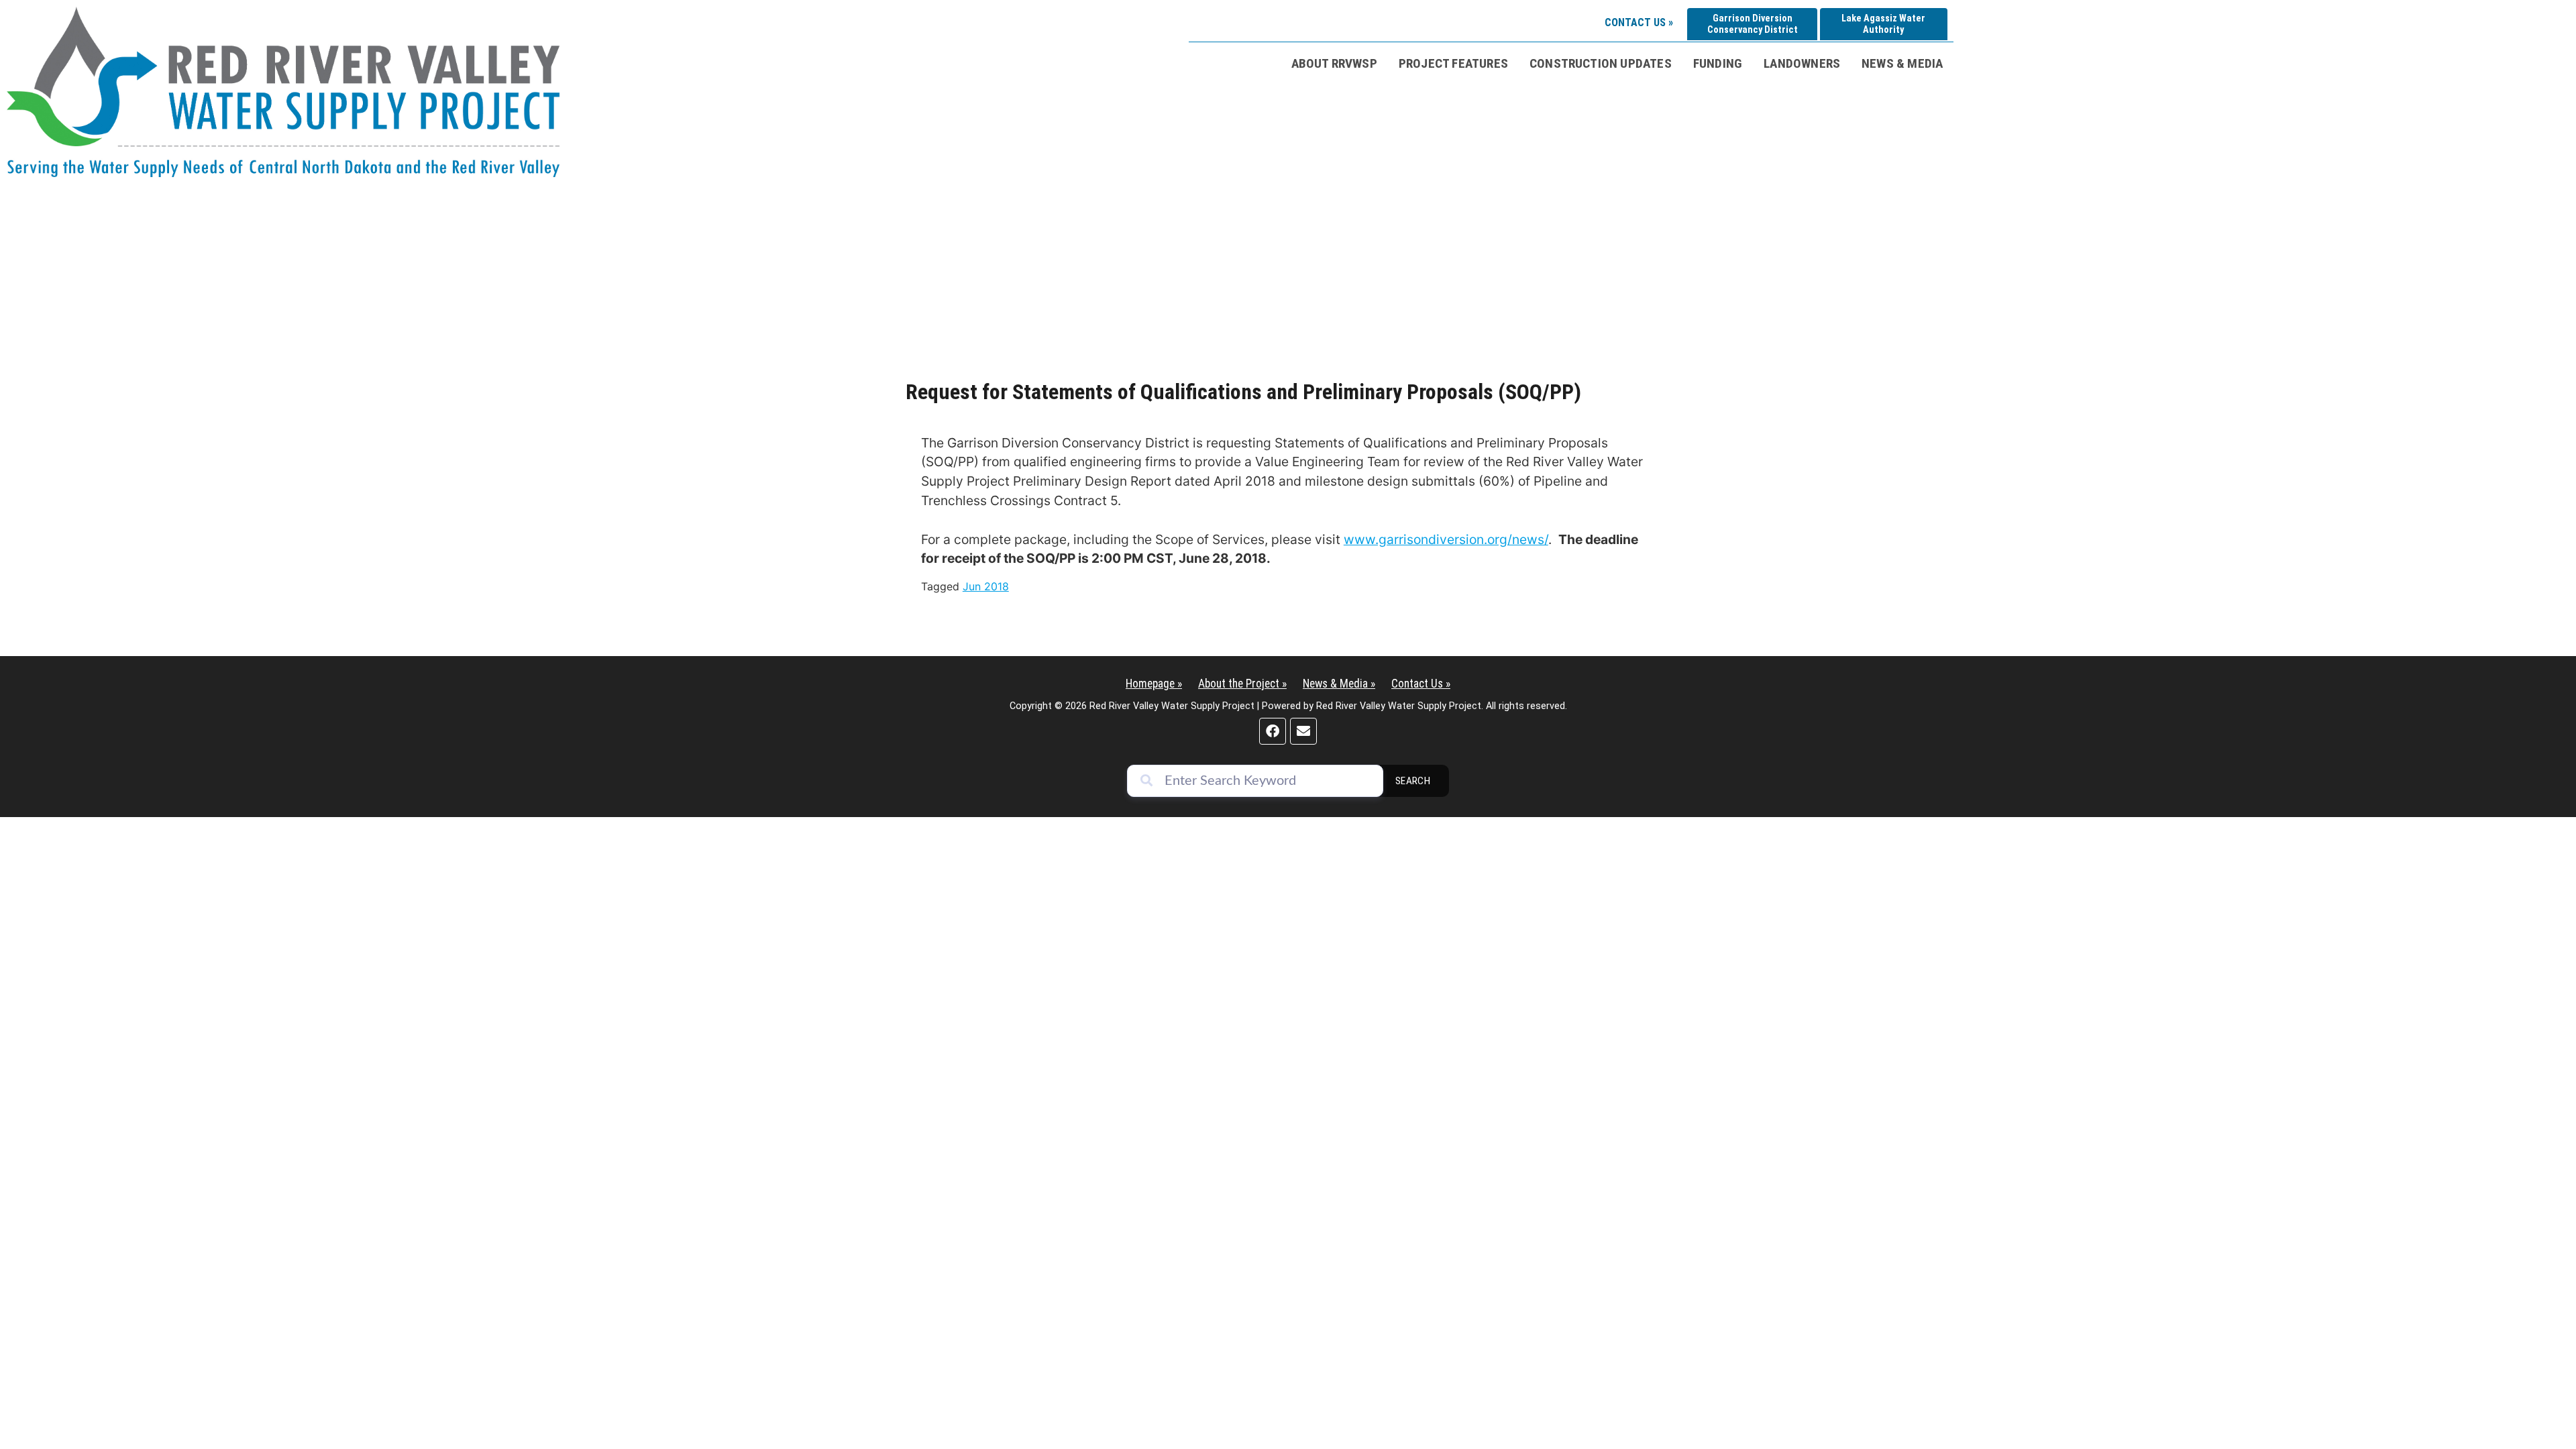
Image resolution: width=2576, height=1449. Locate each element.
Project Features (1453, 63)
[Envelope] (1303, 731)
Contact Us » (1639, 22)
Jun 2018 (986, 586)
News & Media (1902, 63)
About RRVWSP (1334, 63)
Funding (1718, 63)
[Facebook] (1273, 731)
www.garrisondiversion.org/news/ (1446, 539)
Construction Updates (1601, 63)
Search (1413, 781)
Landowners (1802, 63)
